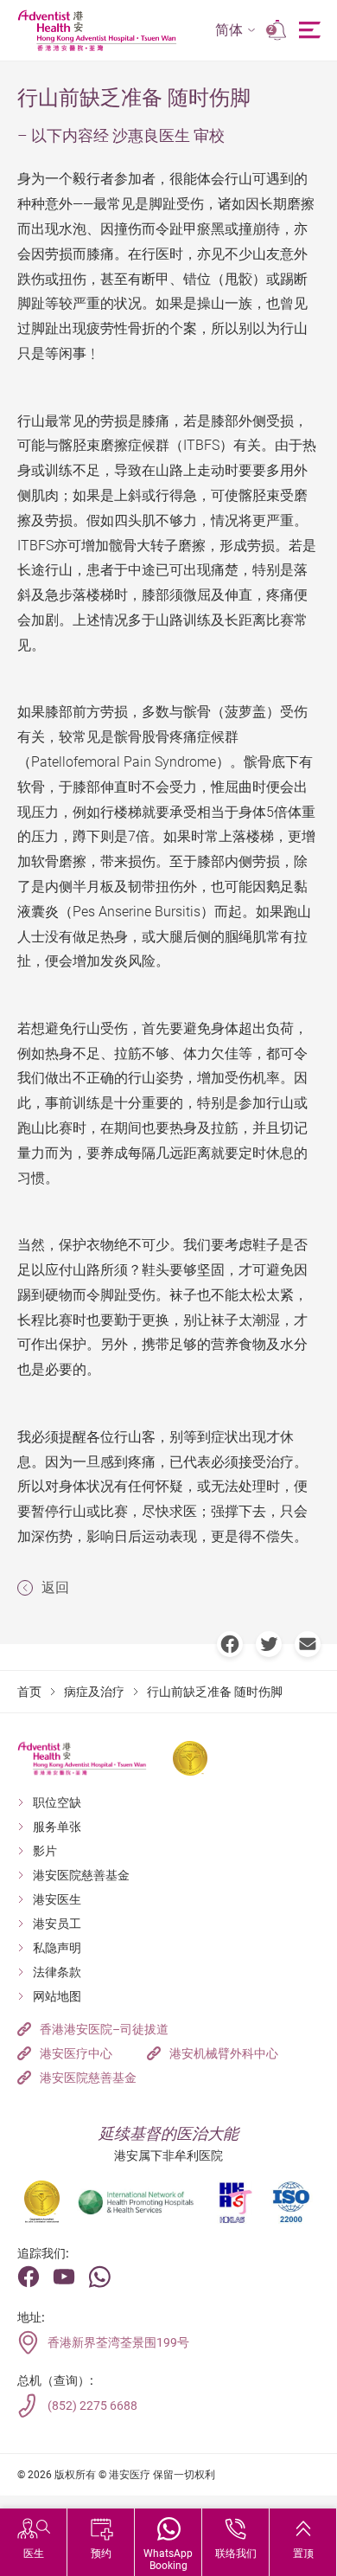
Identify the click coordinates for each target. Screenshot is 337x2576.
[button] (235, 31)
